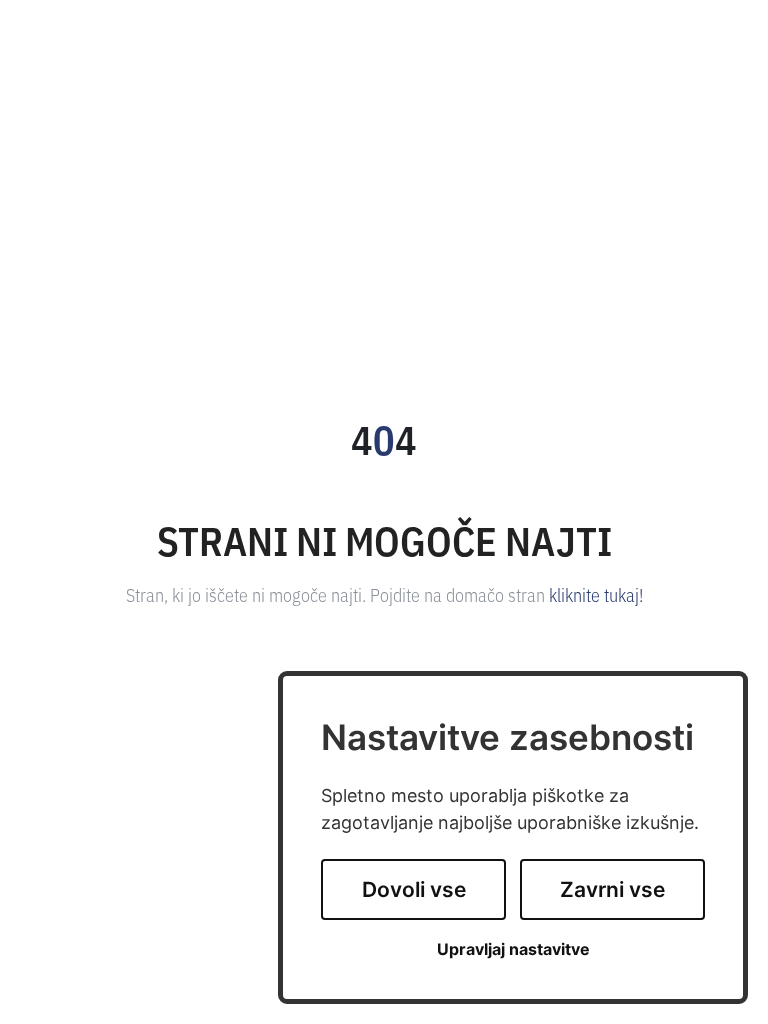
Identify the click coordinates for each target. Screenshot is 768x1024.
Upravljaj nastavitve (513, 949)
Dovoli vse (414, 889)
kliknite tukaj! (596, 594)
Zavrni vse (612, 889)
